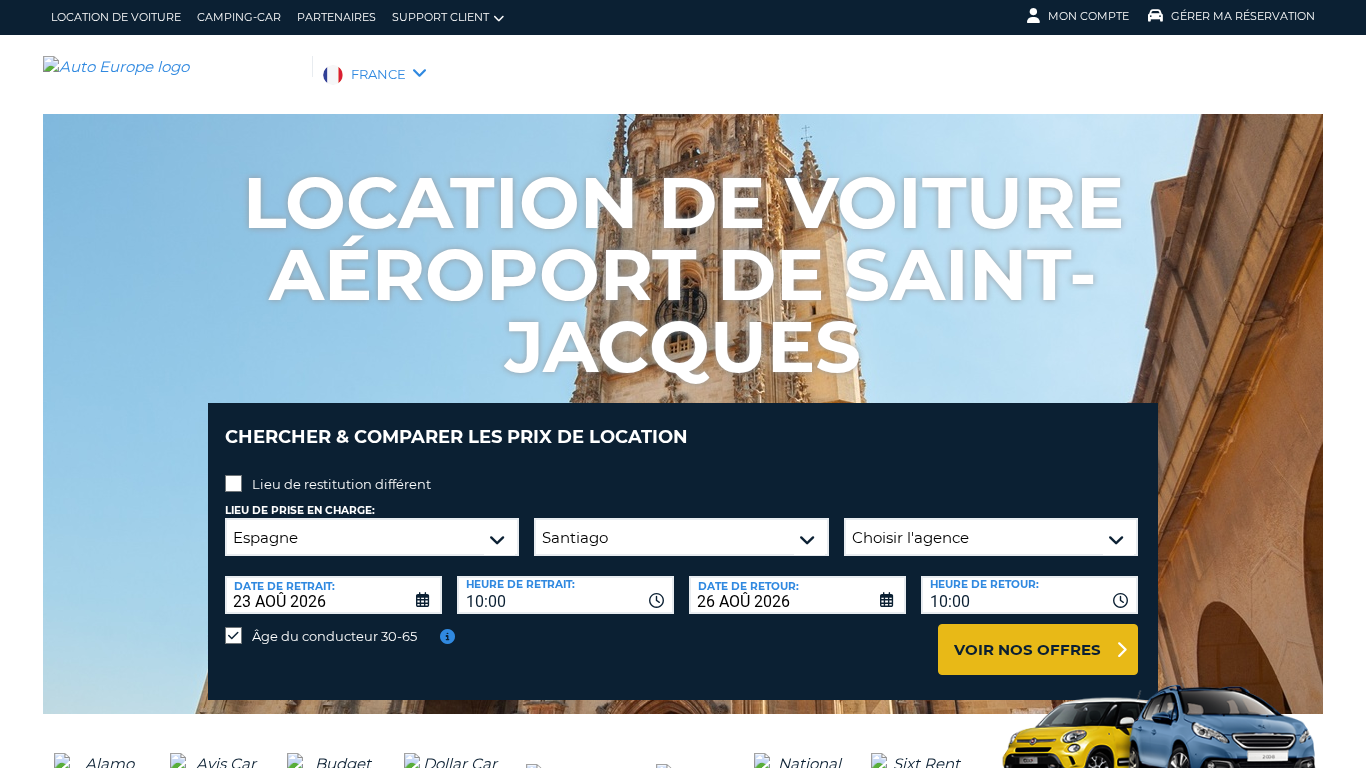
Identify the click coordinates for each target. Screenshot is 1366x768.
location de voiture (116, 17)
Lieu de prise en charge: (300, 510)
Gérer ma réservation (1243, 16)
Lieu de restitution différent (341, 484)
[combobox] (565, 595)
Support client (440, 17)
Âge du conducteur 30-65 (334, 636)
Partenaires (336, 17)
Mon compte (1088, 16)
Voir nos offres (1027, 649)
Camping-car (239, 17)
